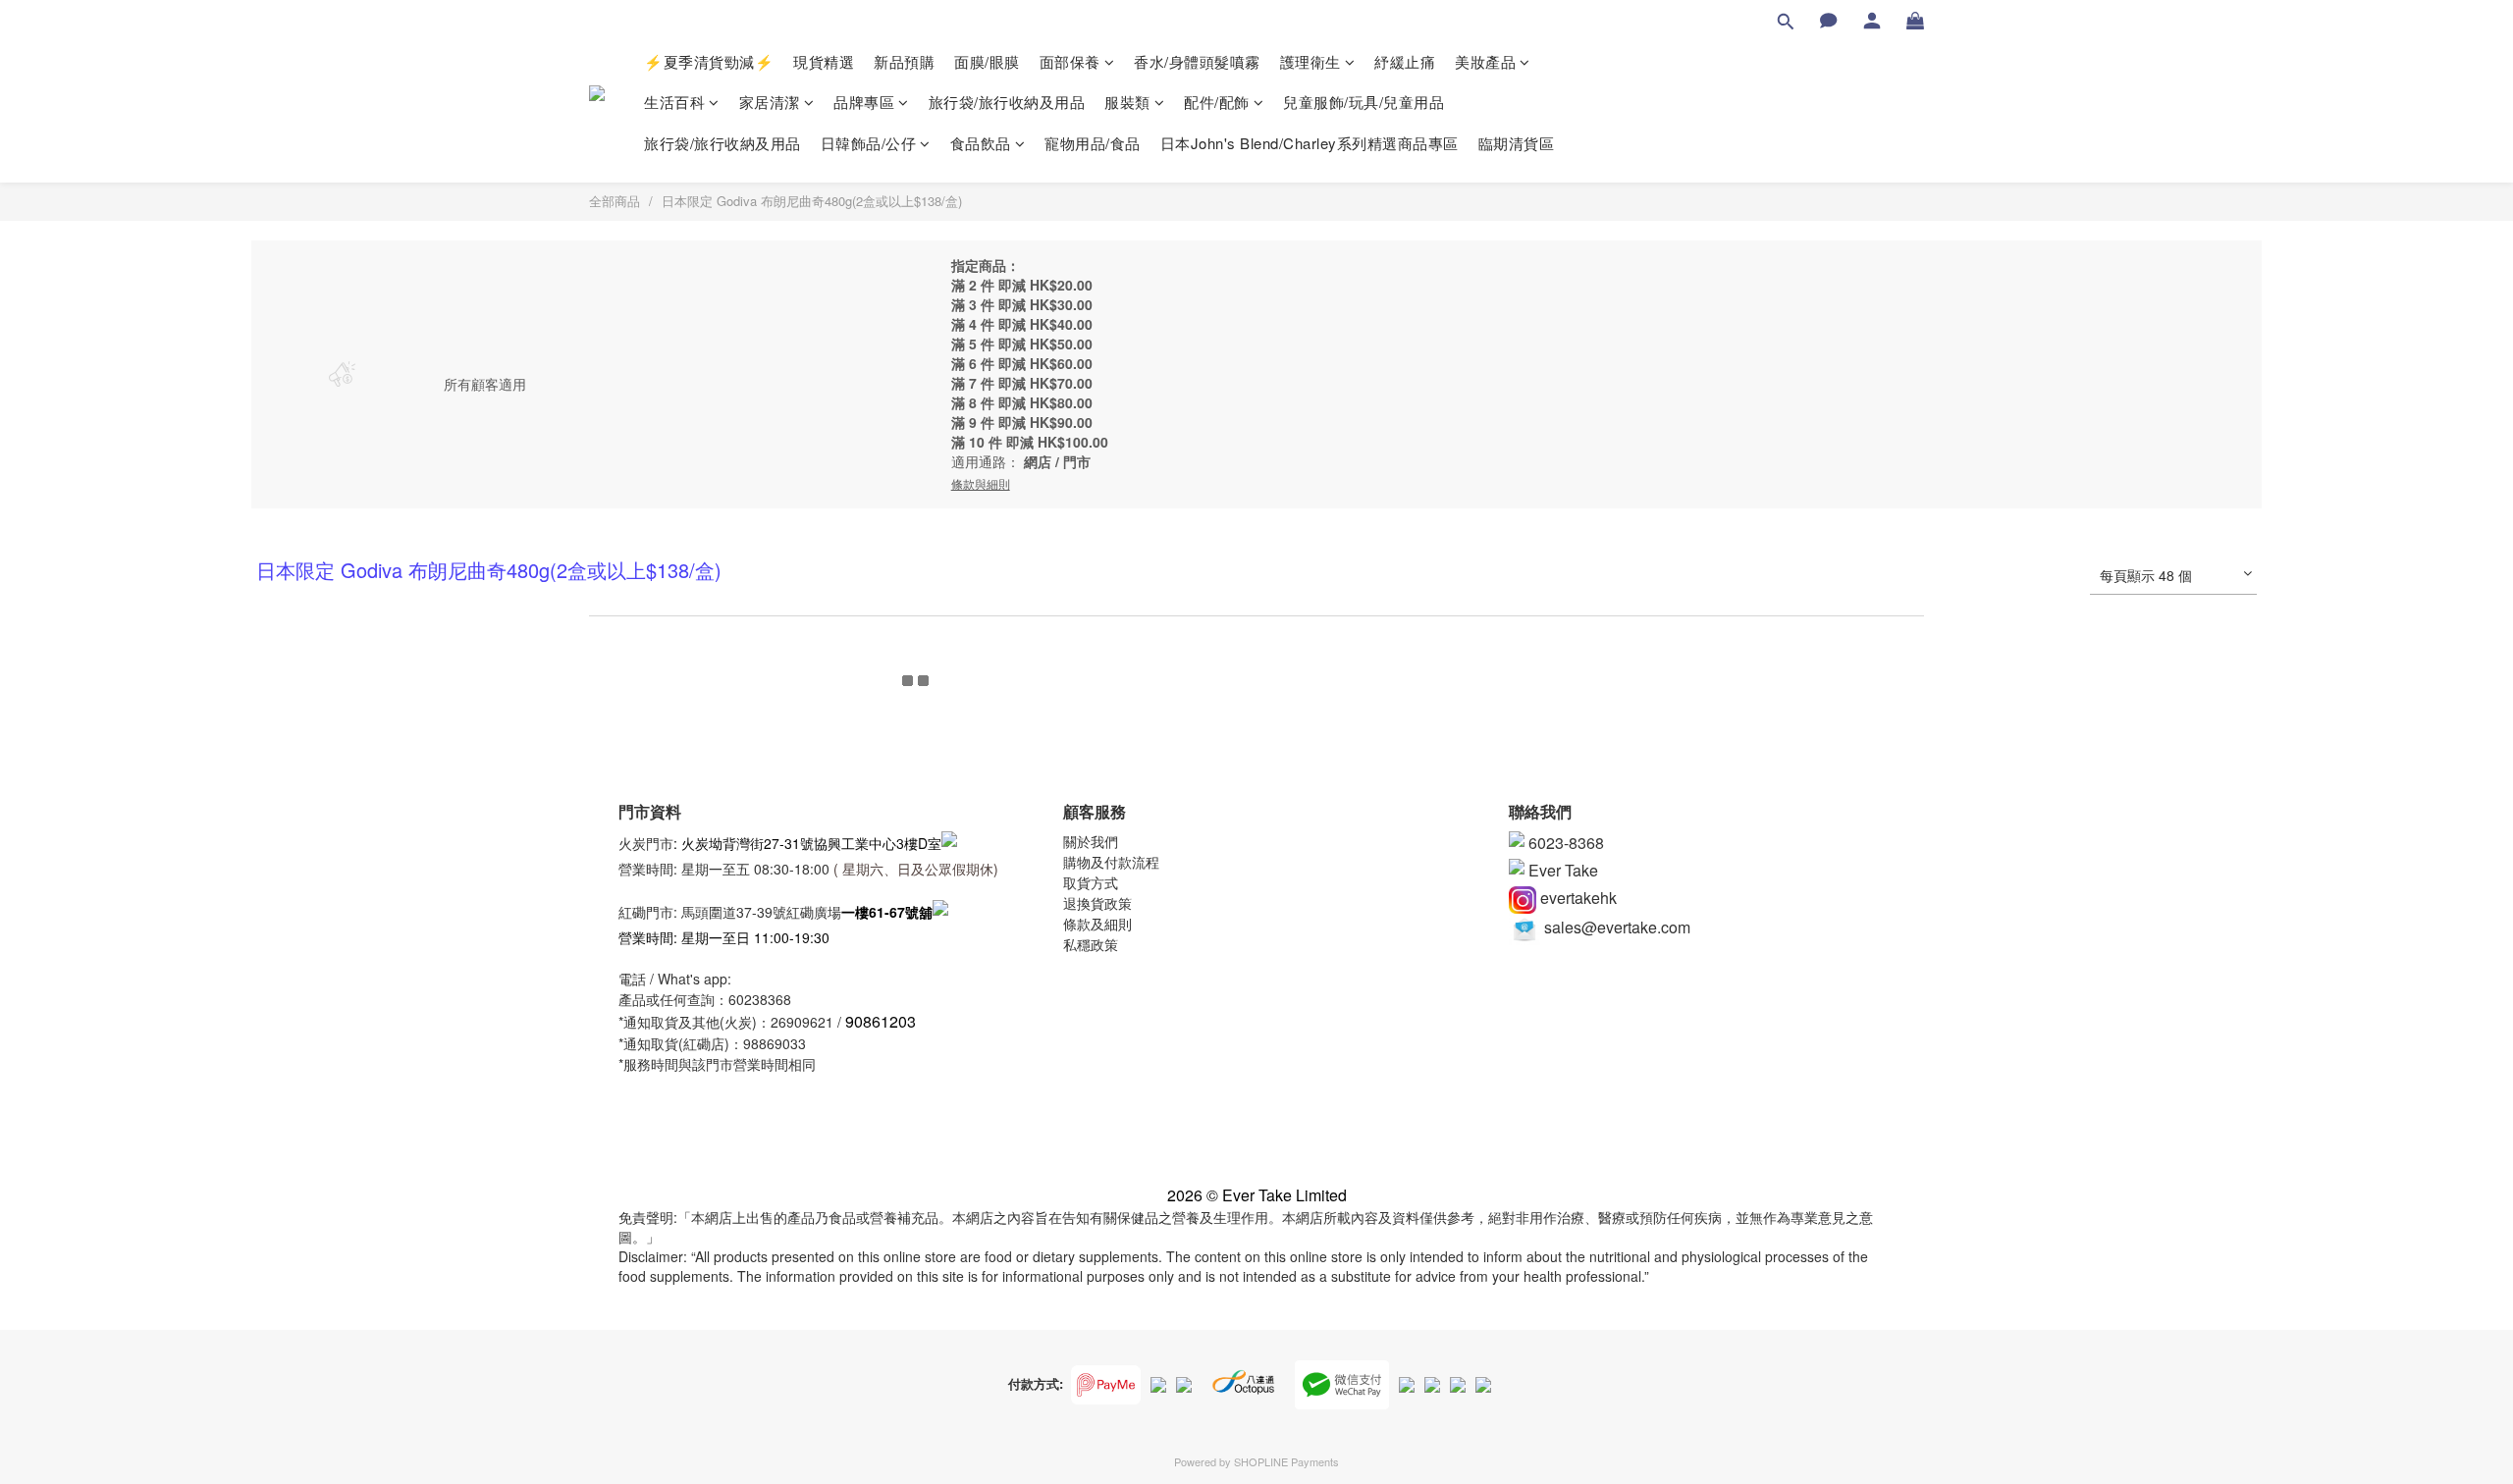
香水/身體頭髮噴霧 (1197, 61)
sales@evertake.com (1615, 927)
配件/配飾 (1217, 102)
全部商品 (615, 201)
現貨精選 (824, 61)
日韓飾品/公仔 (869, 143)
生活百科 (674, 102)
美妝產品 (1485, 61)
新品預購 (904, 61)
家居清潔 (770, 102)
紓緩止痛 (1405, 61)
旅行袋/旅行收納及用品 (1007, 102)
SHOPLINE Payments (1286, 1461)
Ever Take (1561, 870)
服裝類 (1127, 102)
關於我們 (1091, 841)
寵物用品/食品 (1093, 143)
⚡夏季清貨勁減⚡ (709, 61)
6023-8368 (1564, 843)
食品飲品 (981, 143)
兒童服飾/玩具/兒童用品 (1363, 102)
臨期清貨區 (1517, 143)
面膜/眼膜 (987, 61)
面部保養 (1070, 61)
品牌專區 (864, 102)
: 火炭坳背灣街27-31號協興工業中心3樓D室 (807, 842)
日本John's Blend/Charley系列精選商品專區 (1310, 143)
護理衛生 (1310, 61)
